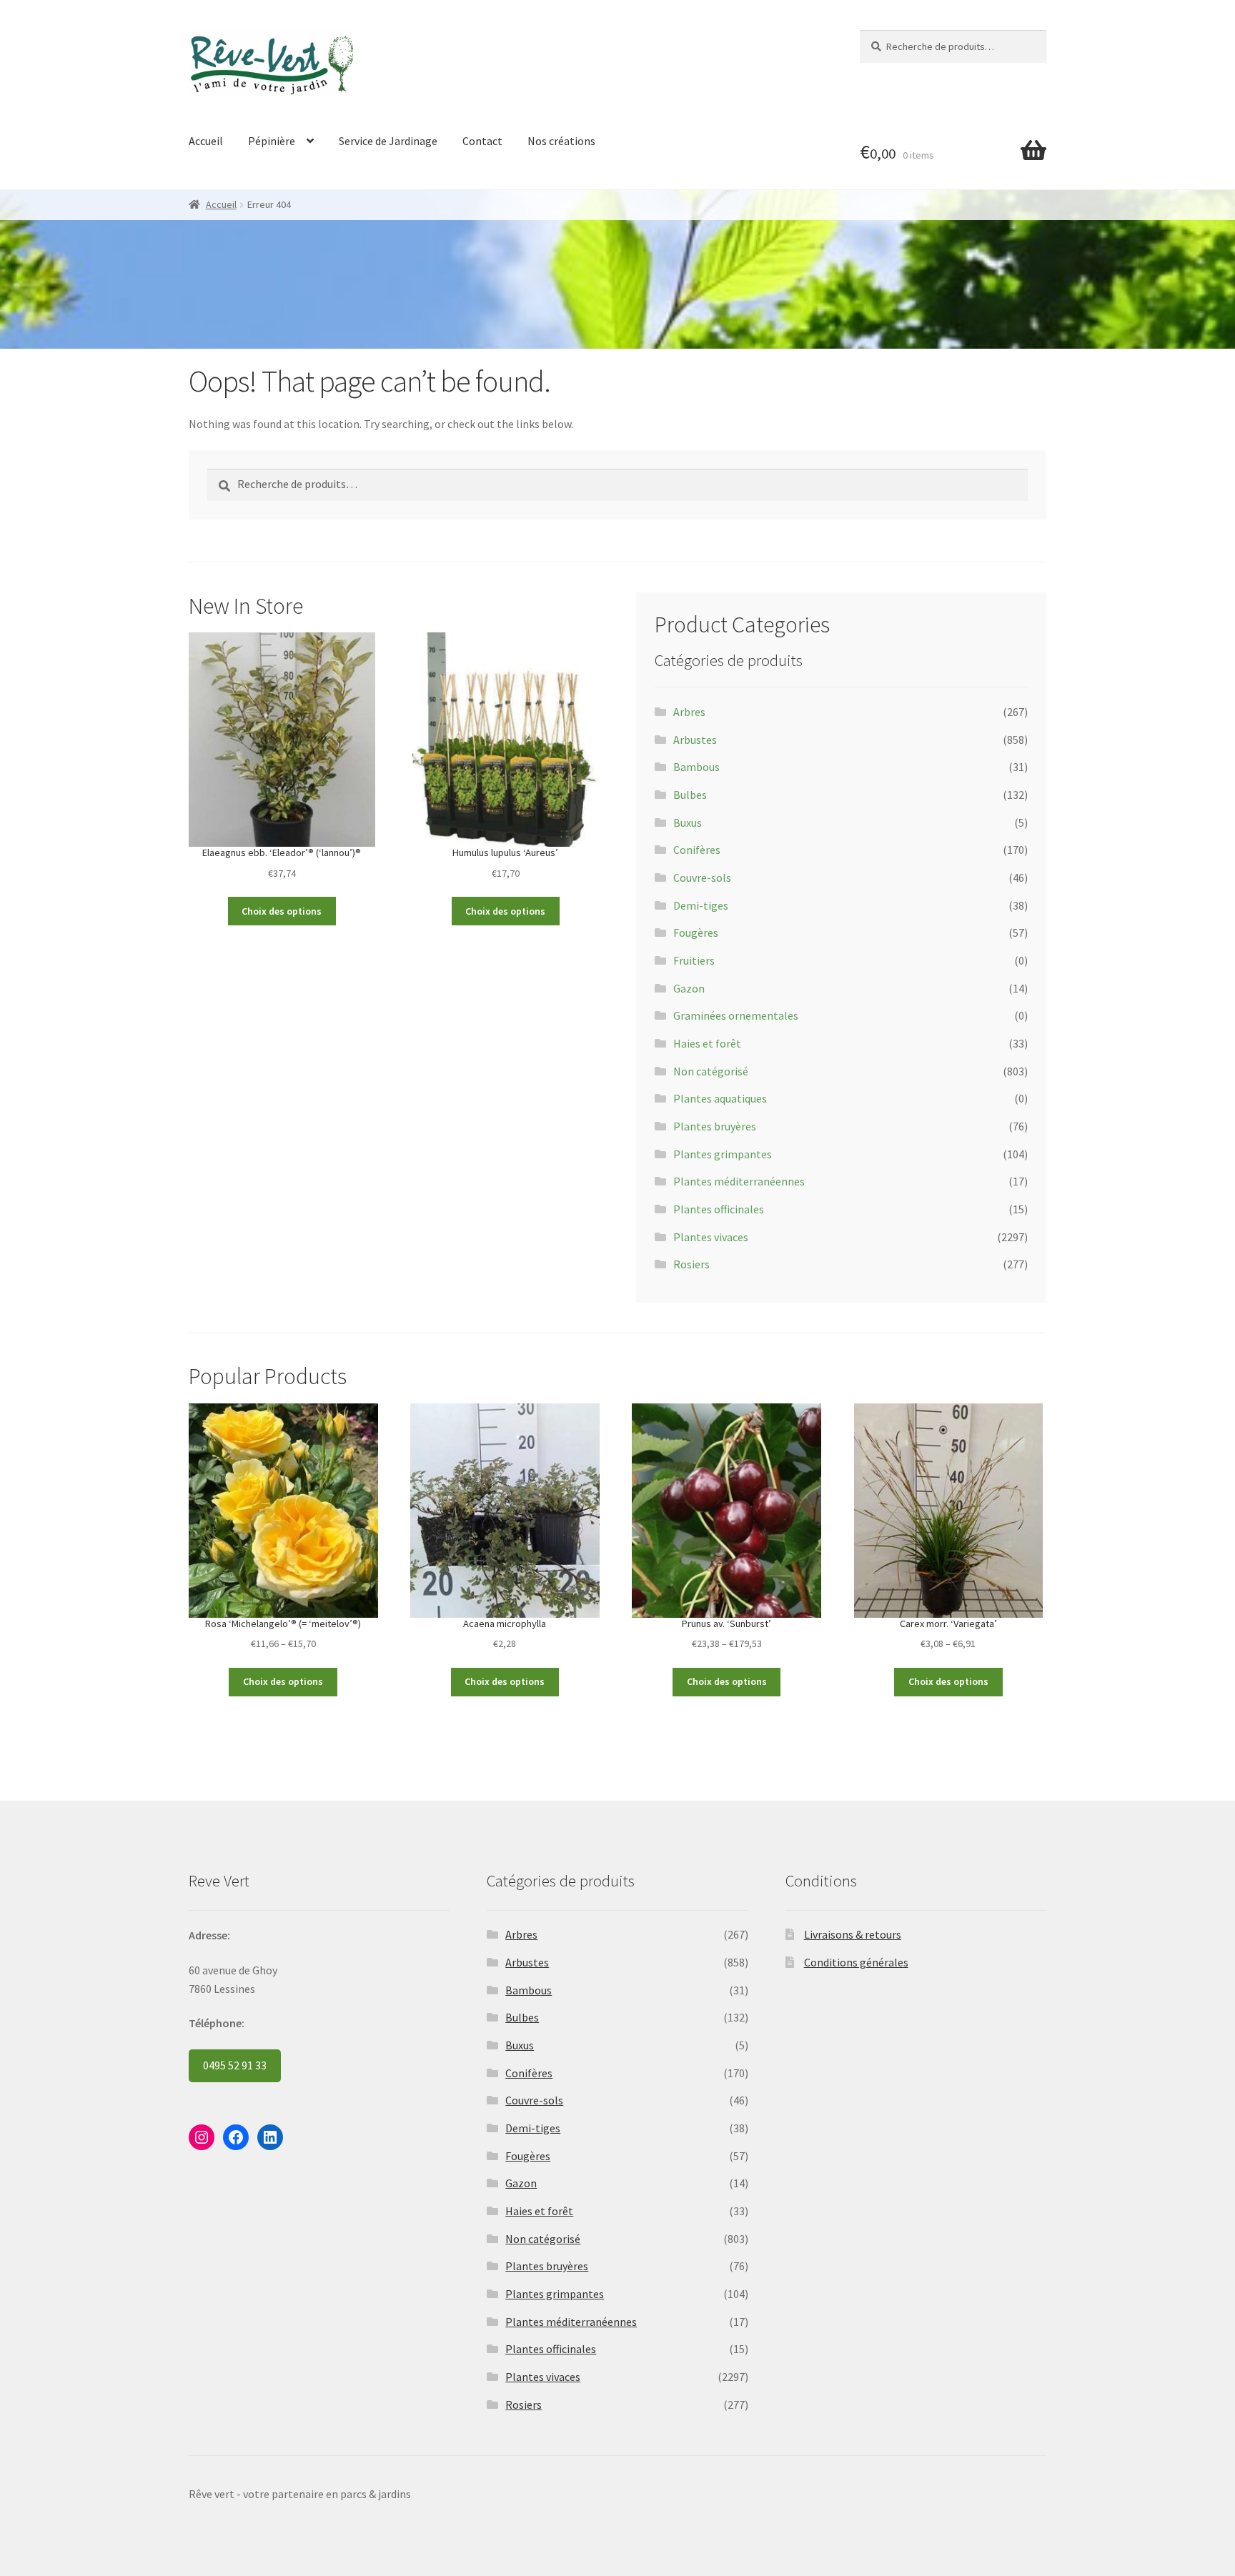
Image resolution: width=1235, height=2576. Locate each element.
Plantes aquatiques (720, 1098)
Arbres (689, 712)
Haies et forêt (707, 1043)
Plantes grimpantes (723, 1154)
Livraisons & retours (853, 1934)
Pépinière (272, 141)
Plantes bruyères (715, 1126)
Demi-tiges (701, 905)
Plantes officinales (719, 1209)
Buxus (688, 822)
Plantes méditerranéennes (739, 1181)
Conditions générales (856, 1962)
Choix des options (282, 911)
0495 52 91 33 (235, 2065)
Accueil (206, 141)
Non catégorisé (711, 1071)
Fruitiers (694, 960)
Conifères (697, 850)
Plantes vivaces (711, 1237)
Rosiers (691, 1264)
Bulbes (690, 795)
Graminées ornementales (736, 1015)
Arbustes (695, 740)
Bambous (696, 767)
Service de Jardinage (388, 141)
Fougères (696, 933)
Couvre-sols (702, 877)
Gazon (689, 988)
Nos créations (561, 141)
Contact (482, 141)
